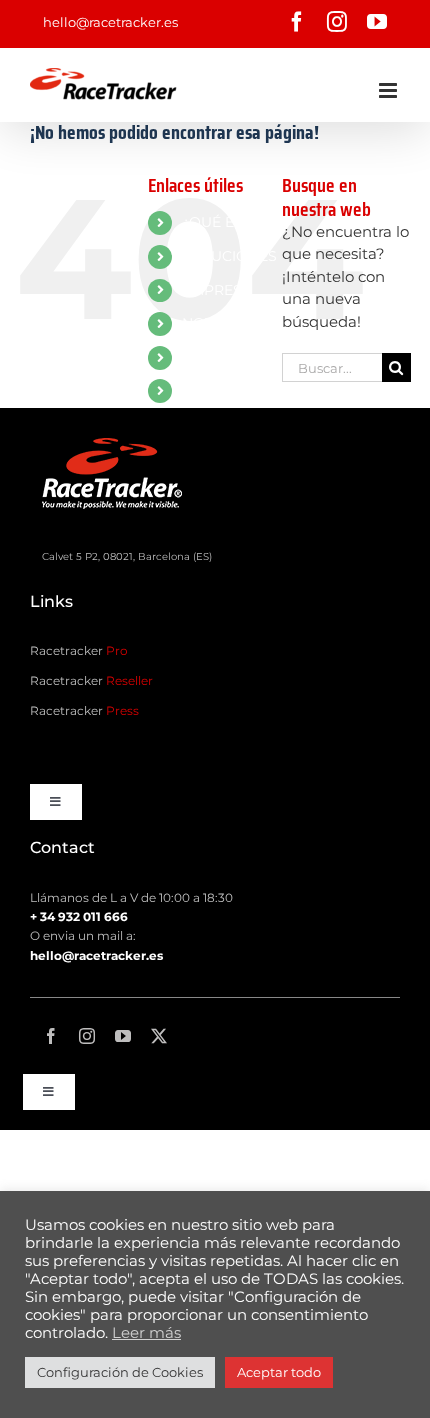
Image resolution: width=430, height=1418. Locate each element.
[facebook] (51, 1036)
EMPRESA (217, 290)
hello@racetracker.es (110, 22)
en (190, 390)
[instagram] (87, 1036)
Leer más (146, 1333)
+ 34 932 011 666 (79, 916)
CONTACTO (222, 357)
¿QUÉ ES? (216, 222)
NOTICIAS (216, 323)
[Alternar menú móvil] (389, 90)
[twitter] (159, 1036)
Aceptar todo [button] (279, 1372)
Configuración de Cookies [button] (120, 1372)
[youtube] (123, 1036)
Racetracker (79, 650)
